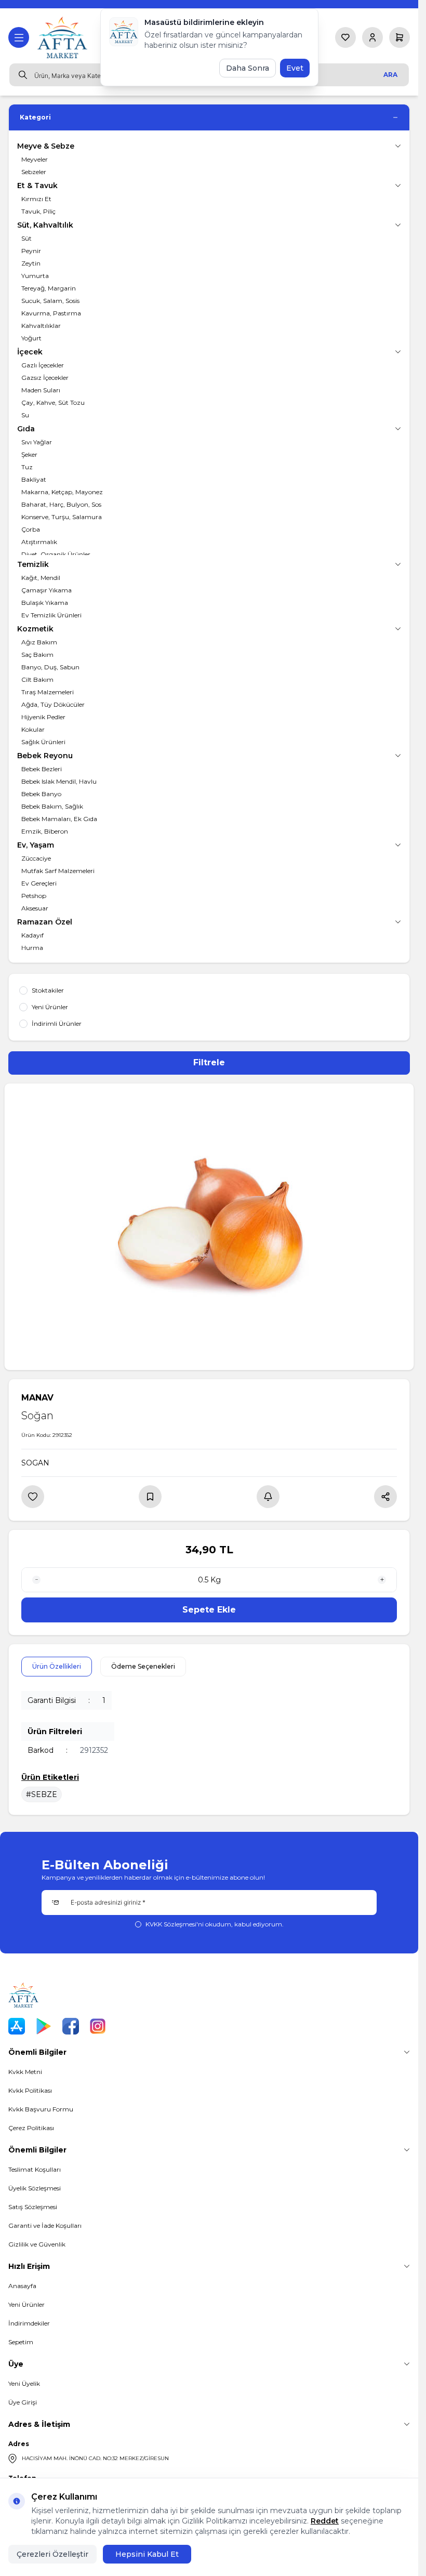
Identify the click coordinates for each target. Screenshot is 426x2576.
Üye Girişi (23, 2402)
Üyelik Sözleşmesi (35, 2188)
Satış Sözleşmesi (33, 2207)
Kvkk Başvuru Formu (41, 2109)
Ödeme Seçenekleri (143, 1666)
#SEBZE (42, 1794)
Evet (295, 68)
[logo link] (63, 37)
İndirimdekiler (29, 2323)
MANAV (37, 1398)
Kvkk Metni (25, 2072)
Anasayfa (22, 2286)
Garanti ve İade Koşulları (45, 2225)
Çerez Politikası (31, 2128)
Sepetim (21, 2342)
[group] (209, 1227)
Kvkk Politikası (30, 2090)
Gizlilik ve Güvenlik (37, 2244)
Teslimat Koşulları (35, 2169)
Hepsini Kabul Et (147, 2554)
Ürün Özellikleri (57, 1666)
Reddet (325, 2521)
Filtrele (209, 1062)
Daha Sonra (248, 68)
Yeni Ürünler (26, 2304)
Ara (390, 75)
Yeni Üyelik (24, 2383)
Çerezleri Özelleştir (52, 2554)
